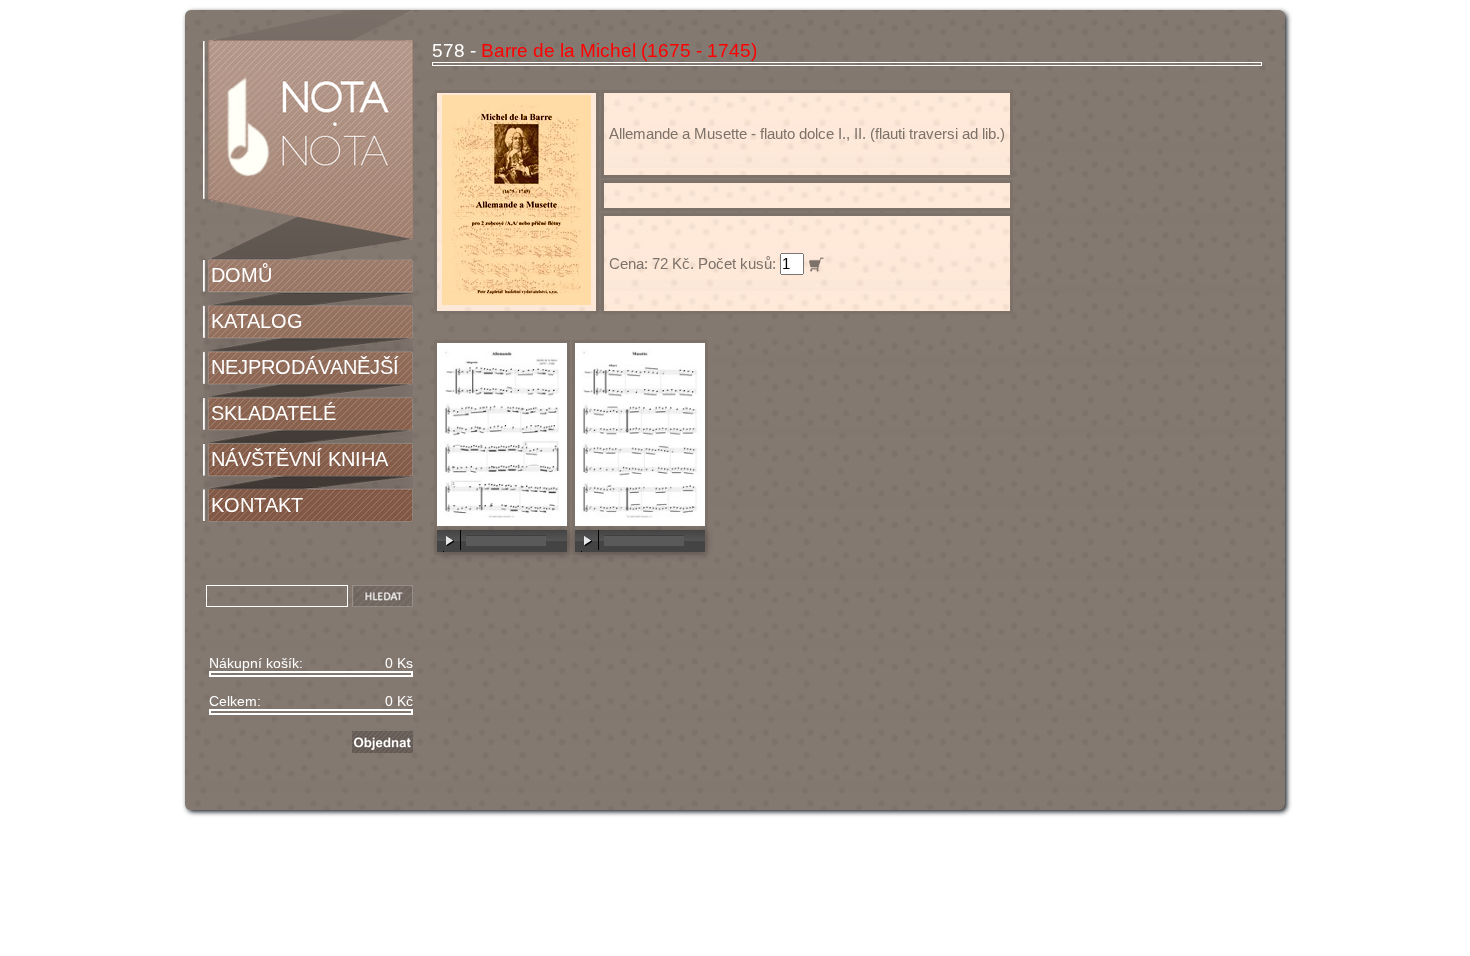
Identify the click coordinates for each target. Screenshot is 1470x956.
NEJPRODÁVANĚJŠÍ (305, 367)
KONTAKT (257, 505)
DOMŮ (241, 275)
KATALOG (257, 321)
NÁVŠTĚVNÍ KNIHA (299, 459)
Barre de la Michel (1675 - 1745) (619, 50)
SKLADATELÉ (273, 413)
